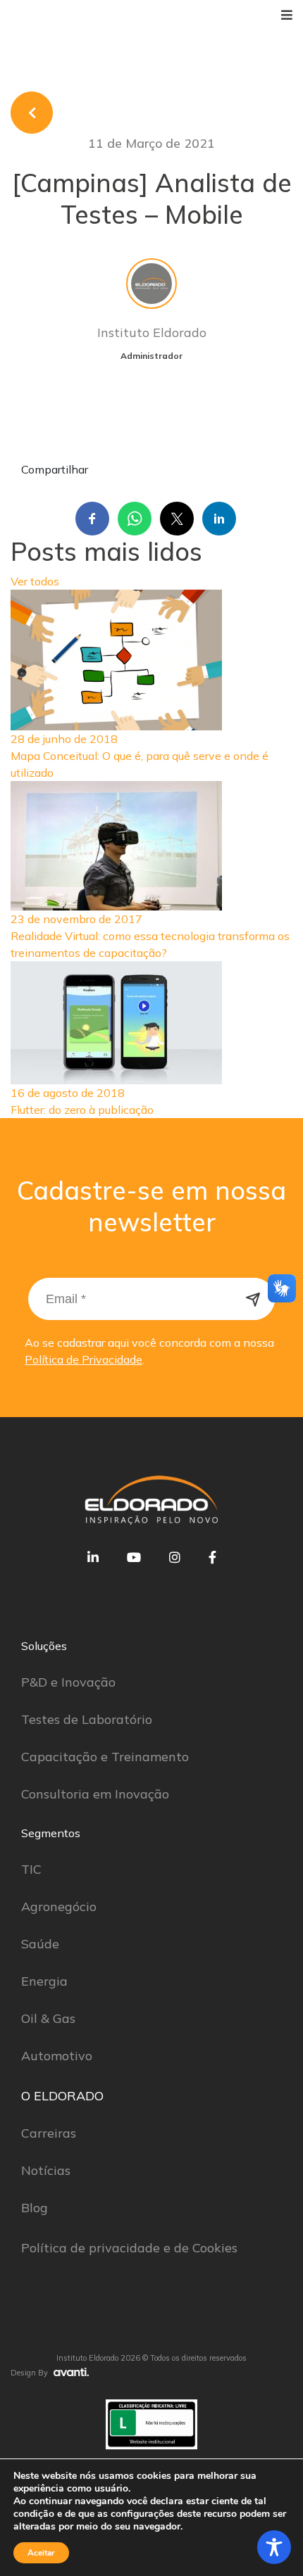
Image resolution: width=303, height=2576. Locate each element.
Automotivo (57, 2056)
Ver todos (35, 581)
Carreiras (49, 2133)
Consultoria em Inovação (95, 1794)
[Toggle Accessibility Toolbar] (274, 2547)
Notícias (46, 2170)
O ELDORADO (62, 2096)
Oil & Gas (48, 2018)
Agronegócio (59, 1906)
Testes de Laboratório (87, 1719)
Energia (44, 1981)
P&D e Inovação (68, 1682)
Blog (35, 2208)
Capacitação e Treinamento (105, 1757)
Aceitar (41, 2553)
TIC (31, 1869)
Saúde (40, 1944)
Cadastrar (254, 1299)
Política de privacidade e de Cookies (129, 2248)
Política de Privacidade (84, 1359)
